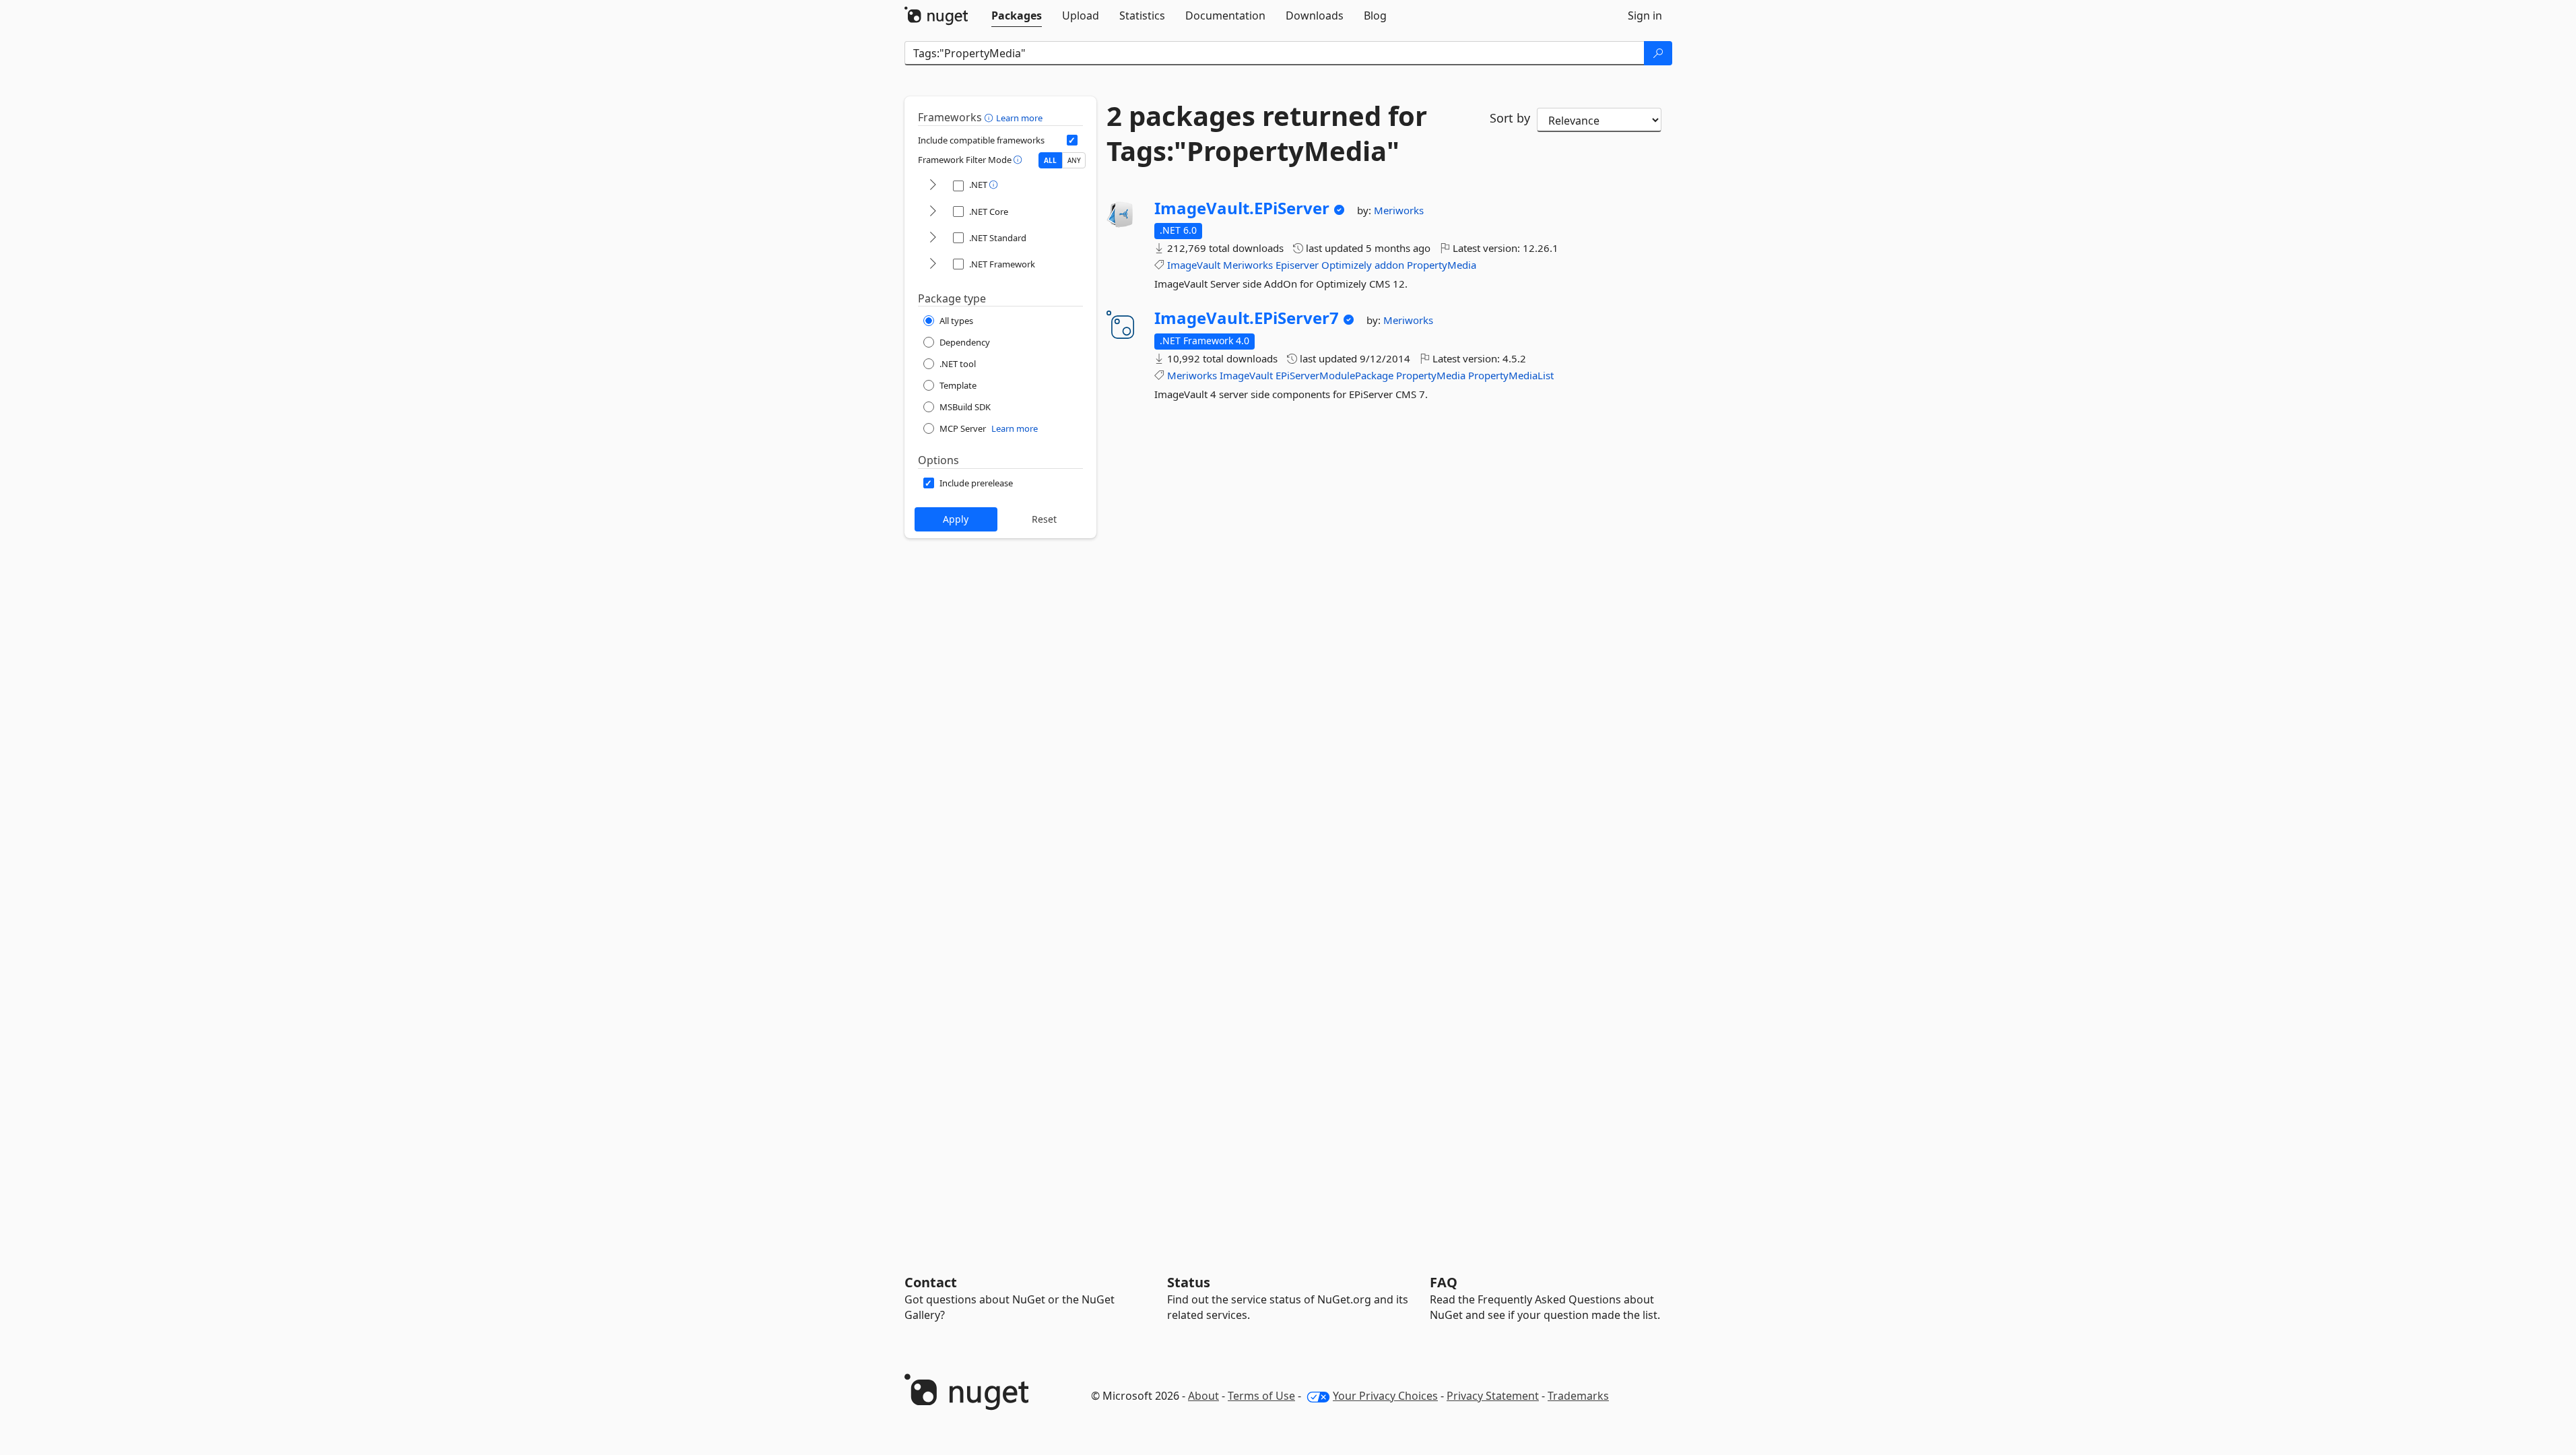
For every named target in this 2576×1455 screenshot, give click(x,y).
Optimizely (1347, 265)
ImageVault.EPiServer (1242, 208)
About (1203, 1396)
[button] (990, 117)
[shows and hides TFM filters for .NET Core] (933, 212)
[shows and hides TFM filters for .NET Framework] (933, 264)
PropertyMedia (1442, 265)
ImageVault (1194, 265)
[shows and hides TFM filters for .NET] (933, 186)
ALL (1050, 160)
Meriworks (1399, 210)
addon (1389, 265)
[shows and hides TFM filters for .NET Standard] (933, 238)
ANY (1074, 160)
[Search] (1658, 53)
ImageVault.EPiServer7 (1247, 318)
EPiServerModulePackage (1334, 375)
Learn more (1019, 118)
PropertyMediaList (1511, 375)
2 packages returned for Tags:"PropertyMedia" (1267, 133)
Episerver (1297, 265)
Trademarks (1578, 1396)
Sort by (1510, 118)
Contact (931, 1282)
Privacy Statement (1493, 1396)
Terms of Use (1261, 1396)
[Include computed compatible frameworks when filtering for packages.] (1072, 140)
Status (1189, 1282)
